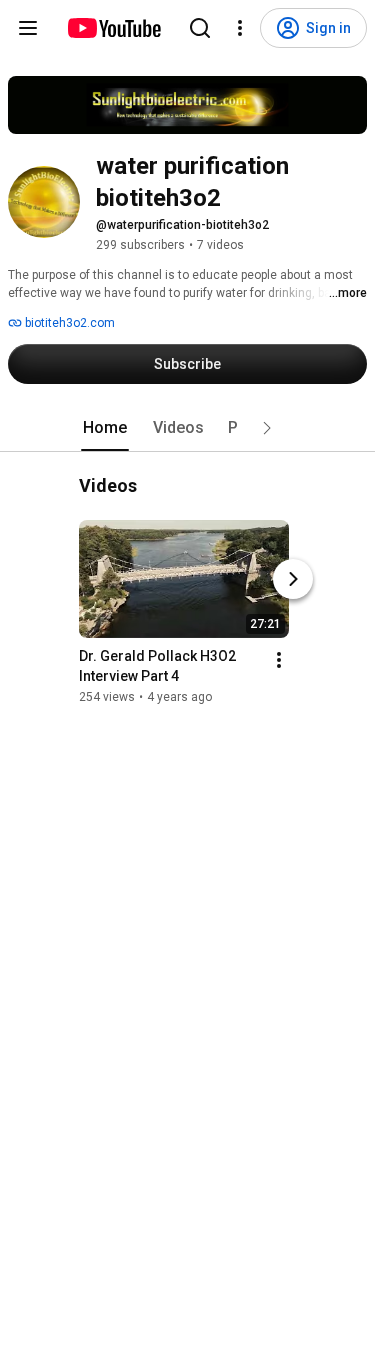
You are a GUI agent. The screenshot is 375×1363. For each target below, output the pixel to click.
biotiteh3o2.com (68, 323)
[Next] (293, 579)
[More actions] (279, 660)
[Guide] (28, 28)
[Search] (200, 28)
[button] (267, 428)
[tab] (105, 428)
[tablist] (188, 428)
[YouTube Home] (113, 28)
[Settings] (240, 28)
